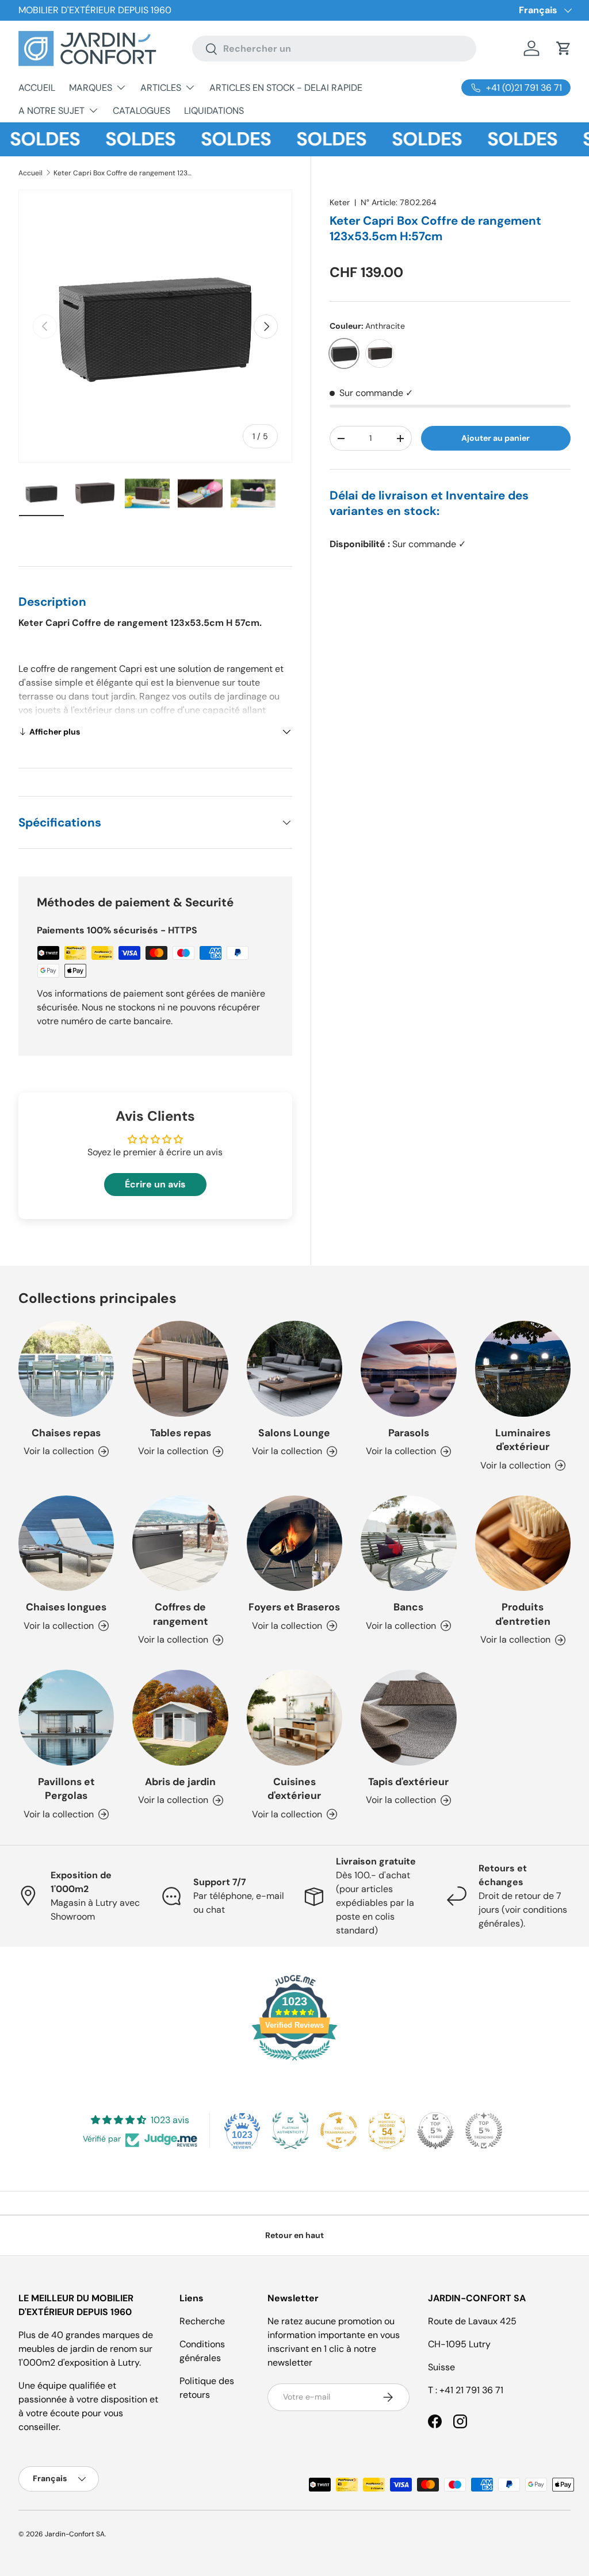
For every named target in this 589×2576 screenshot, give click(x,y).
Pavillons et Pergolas (66, 1789)
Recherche (202, 2321)
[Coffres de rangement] (180, 1543)
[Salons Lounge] (294, 1368)
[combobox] (334, 49)
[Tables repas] (180, 1368)
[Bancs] (408, 1543)
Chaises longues (66, 1607)
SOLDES (113, 139)
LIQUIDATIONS (214, 111)
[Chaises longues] (66, 1543)
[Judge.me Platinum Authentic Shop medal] (290, 2131)
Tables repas (181, 1433)
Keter (340, 202)
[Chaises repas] (66, 1368)
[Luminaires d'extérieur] (523, 1368)
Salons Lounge (294, 1433)
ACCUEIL (37, 88)
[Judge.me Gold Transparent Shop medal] (339, 2131)
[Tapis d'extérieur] (408, 1717)
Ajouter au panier (496, 438)
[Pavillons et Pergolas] (66, 1717)
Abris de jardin (180, 1782)
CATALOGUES (141, 111)
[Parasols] (408, 1368)
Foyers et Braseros (294, 1607)
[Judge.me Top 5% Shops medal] (435, 2131)
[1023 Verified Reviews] (294, 2062)
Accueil (30, 173)
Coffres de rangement (181, 1614)
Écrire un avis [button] (155, 1184)
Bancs (408, 1607)
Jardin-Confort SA (75, 2534)
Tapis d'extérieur (408, 1782)
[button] (564, 48)
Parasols (409, 1433)
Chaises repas (66, 1433)
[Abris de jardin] (180, 1717)
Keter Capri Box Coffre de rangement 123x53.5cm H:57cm (123, 173)
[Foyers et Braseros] (294, 1543)
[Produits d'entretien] (523, 1543)
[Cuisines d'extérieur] (294, 1717)
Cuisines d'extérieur (294, 1789)
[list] (155, 326)
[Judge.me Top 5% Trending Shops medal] (484, 2131)
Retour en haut (294, 2235)
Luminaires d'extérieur (523, 1440)
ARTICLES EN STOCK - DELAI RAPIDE (286, 88)
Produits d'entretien (523, 1614)
